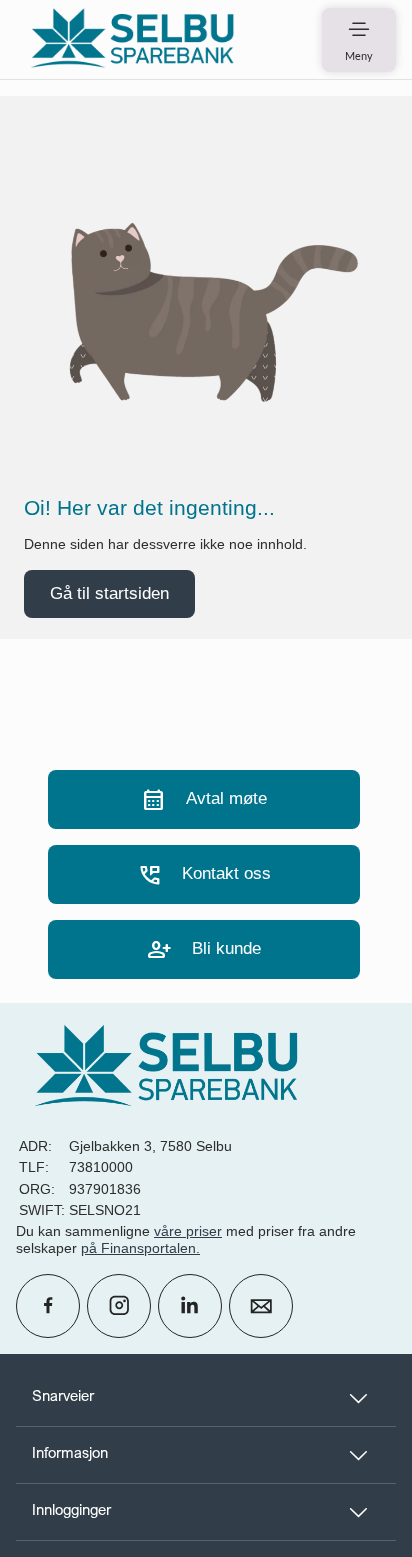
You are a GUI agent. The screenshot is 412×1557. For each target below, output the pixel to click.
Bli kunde (204, 949)
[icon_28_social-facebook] (48, 1306)
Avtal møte (204, 799)
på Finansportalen (138, 1248)
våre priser (188, 1231)
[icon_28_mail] (261, 1306)
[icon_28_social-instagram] (119, 1306)
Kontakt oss (204, 874)
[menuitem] (132, 39)
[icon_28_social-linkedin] (190, 1306)
